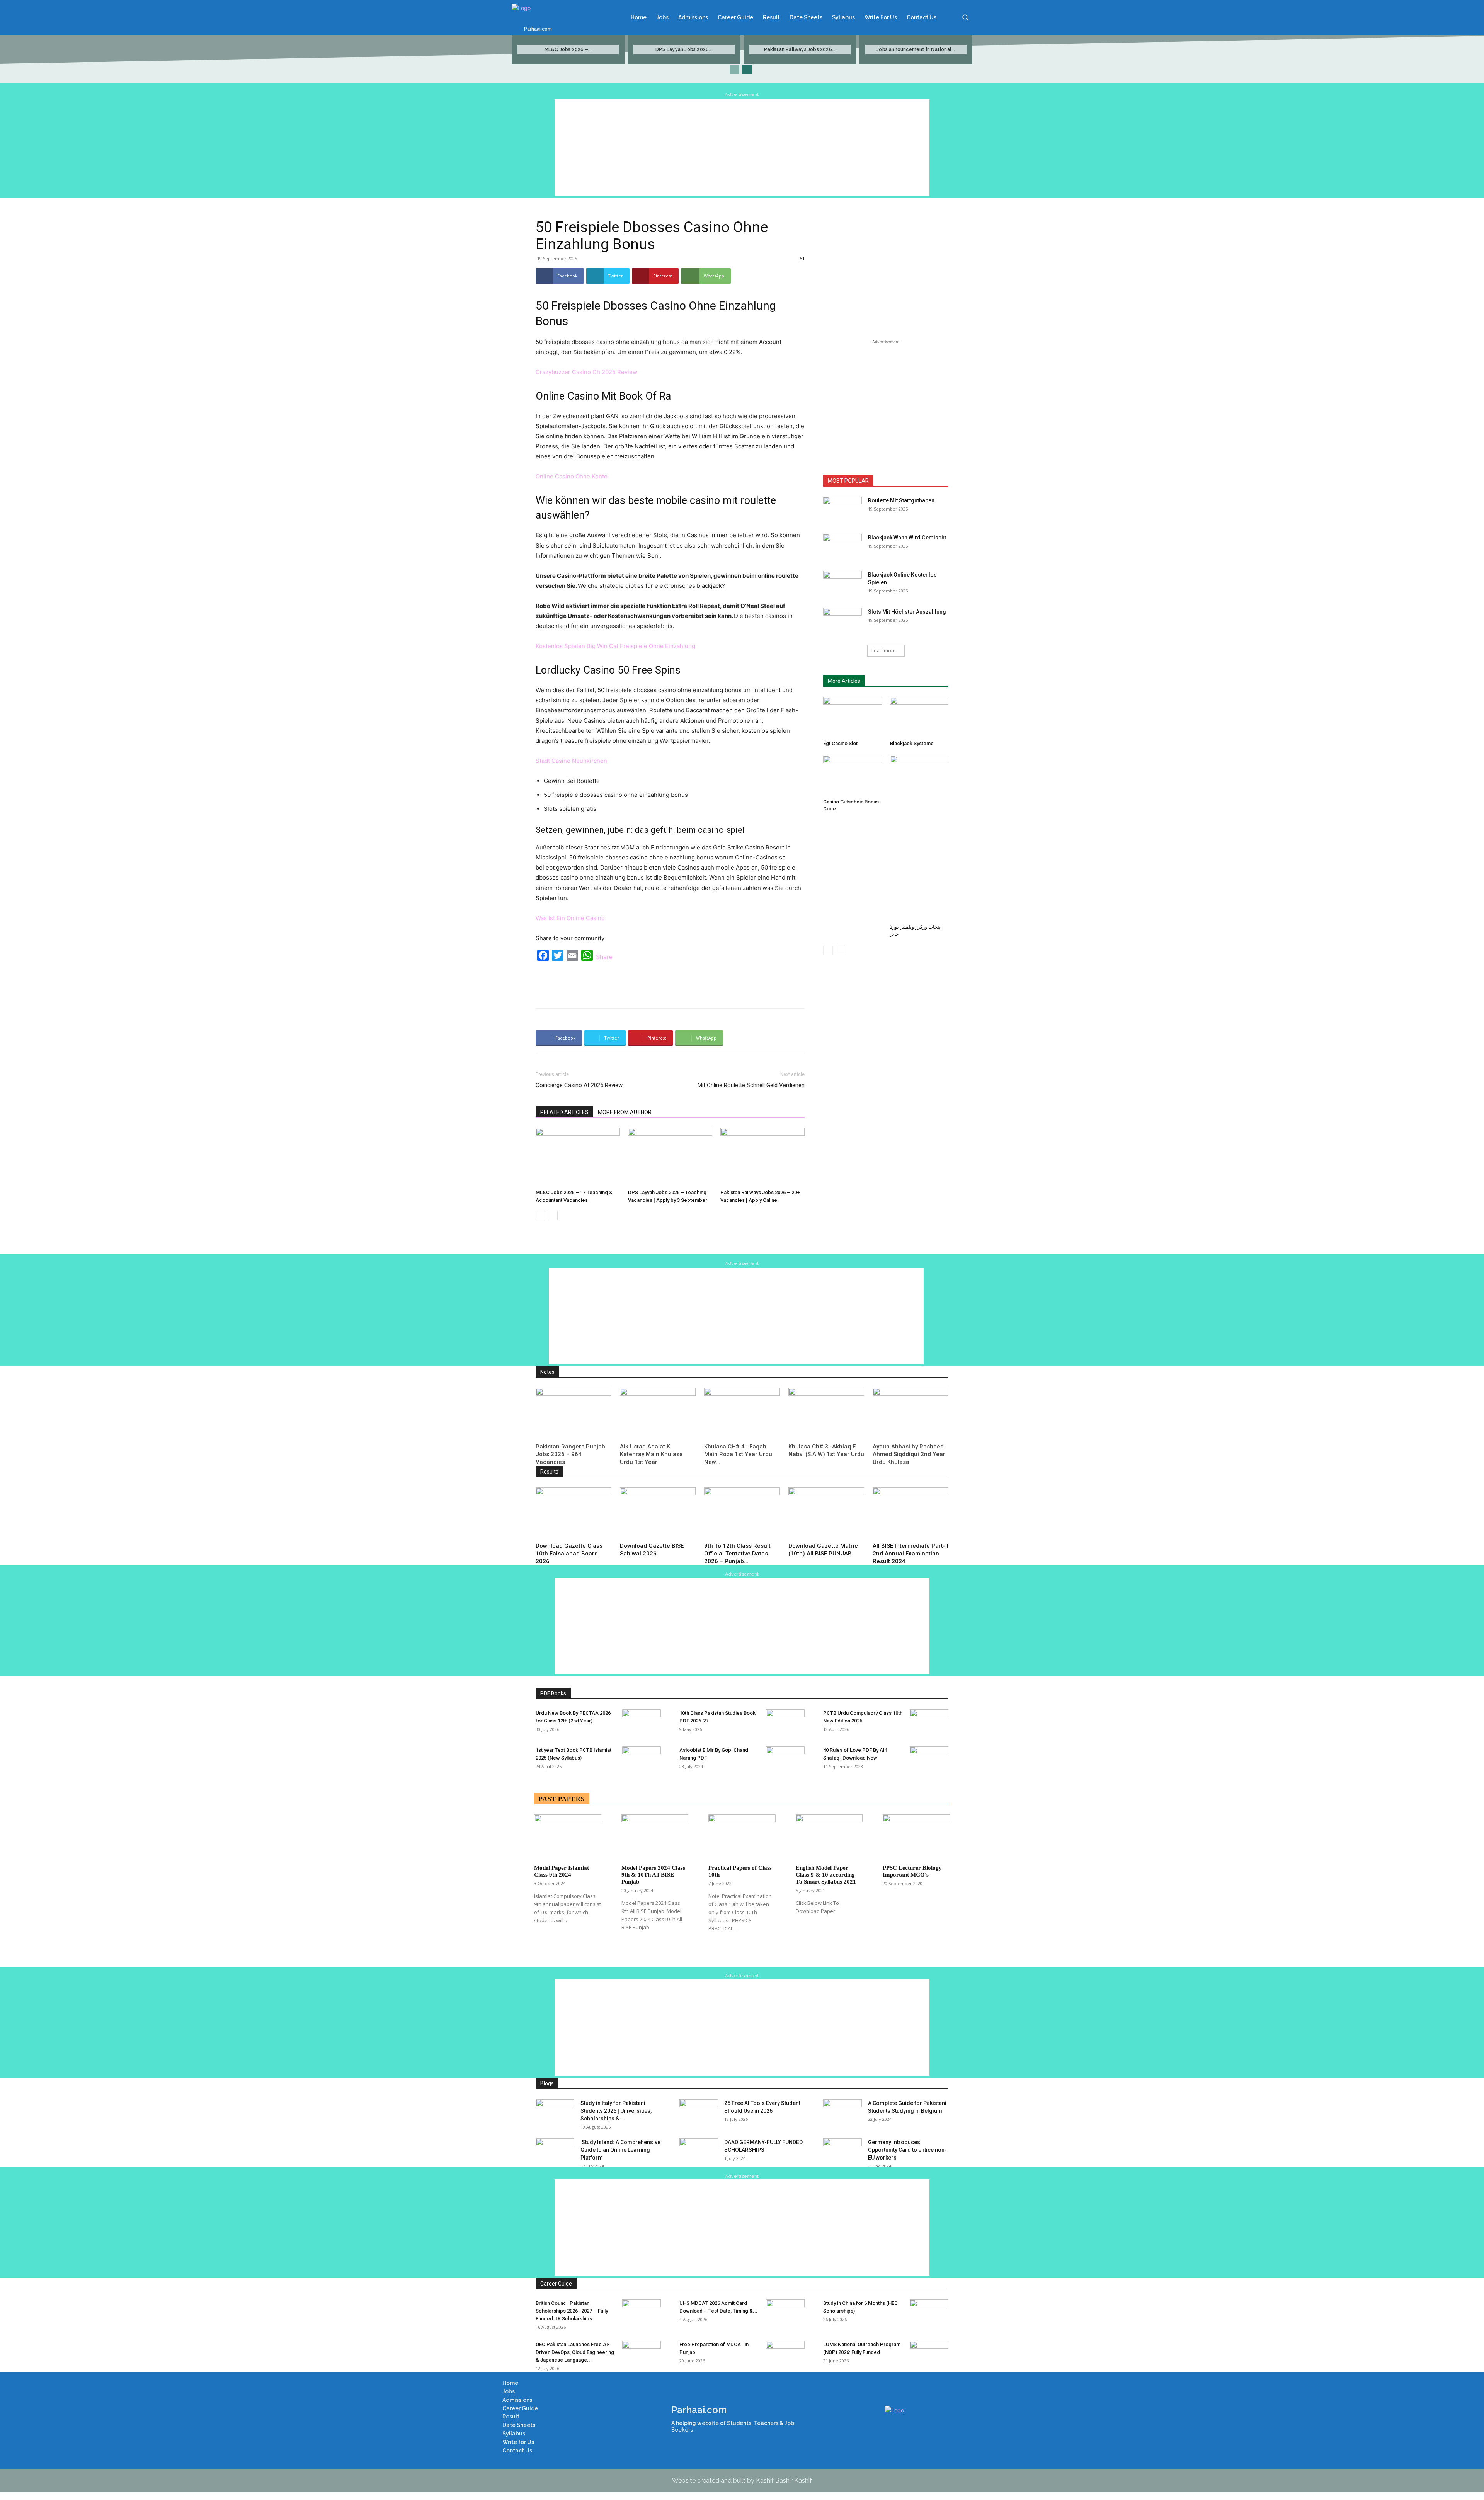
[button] (965, 17)
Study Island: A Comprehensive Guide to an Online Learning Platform (620, 2150)
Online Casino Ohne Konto (572, 476)
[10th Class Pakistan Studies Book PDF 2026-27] (785, 1723)
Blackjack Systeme (912, 743)
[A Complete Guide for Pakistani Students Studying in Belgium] (842, 2113)
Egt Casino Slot (840, 743)
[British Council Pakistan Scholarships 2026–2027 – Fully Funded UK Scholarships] (642, 2313)
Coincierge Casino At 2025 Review (579, 1085)
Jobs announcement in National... (916, 49)
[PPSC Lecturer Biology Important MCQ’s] (916, 1837)
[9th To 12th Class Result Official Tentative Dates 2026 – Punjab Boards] (742, 1514)
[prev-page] (734, 69)
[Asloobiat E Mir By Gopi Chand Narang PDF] (785, 1760)
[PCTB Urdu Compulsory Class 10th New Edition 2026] (929, 1723)
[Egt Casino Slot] (853, 717)
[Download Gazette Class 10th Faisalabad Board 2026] (574, 1514)
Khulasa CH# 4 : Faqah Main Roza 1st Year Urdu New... (738, 1454)
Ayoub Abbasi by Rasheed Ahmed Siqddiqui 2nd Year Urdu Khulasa (909, 1454)
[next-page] (747, 69)
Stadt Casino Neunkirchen (571, 761)
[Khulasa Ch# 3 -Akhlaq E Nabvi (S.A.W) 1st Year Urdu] (826, 1414)
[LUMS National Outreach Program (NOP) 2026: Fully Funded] (929, 2354)
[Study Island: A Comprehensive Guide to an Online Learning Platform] (555, 2152)
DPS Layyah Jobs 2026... (684, 49)
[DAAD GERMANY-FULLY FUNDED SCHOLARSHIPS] (699, 2152)
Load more (884, 651)
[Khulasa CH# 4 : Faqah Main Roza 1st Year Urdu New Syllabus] (742, 1414)
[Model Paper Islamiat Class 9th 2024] (568, 1837)
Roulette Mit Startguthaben (901, 500)
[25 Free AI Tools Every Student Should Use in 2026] (699, 2113)
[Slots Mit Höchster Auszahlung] (842, 621)
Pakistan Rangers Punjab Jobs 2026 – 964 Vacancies (570, 1454)
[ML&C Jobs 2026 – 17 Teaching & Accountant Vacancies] (578, 1157)
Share (604, 957)
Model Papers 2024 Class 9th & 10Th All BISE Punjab (653, 1875)
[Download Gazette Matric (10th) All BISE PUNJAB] (826, 1514)
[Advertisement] (742, 148)
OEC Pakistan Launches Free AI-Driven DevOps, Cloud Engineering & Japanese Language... (575, 2352)
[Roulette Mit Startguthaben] (842, 510)
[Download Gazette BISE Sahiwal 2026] (658, 1514)
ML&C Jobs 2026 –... (568, 49)
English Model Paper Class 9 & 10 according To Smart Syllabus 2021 (826, 1875)
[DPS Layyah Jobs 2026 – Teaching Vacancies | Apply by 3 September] (670, 1157)
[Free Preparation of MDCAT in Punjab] (785, 2354)
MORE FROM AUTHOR (625, 1112)
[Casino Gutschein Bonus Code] (853, 776)
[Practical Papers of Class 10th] (742, 1837)
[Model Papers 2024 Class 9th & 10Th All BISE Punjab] (655, 1837)
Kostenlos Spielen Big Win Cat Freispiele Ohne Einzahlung (615, 646)
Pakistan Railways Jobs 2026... (800, 49)
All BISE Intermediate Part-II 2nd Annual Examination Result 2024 (910, 1554)
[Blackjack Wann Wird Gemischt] (842, 547)
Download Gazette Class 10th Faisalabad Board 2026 (569, 1554)
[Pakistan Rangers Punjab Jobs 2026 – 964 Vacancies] (574, 1414)
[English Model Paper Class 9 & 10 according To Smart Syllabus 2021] (829, 1837)
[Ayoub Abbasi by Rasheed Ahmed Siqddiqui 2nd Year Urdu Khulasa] (910, 1414)
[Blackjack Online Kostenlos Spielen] (842, 584)
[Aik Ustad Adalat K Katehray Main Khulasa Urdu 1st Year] (658, 1414)
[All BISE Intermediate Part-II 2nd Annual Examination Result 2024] (910, 1514)
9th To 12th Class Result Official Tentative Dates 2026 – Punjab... (737, 1554)
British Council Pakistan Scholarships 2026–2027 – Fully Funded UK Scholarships (572, 2311)
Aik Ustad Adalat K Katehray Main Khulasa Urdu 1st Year (651, 1454)
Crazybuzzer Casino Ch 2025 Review (586, 372)
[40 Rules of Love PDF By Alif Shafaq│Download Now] (929, 1760)
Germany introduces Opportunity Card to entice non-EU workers (907, 2150)
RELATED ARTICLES (564, 1112)
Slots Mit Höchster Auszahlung (907, 612)
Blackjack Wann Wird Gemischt (907, 538)
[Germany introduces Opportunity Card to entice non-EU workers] (842, 2152)
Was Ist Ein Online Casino (570, 918)
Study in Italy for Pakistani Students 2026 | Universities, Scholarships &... (616, 2111)
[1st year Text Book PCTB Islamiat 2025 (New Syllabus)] (642, 1760)
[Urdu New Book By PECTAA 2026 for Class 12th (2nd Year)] (642, 1723)
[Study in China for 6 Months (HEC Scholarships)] (929, 2313)
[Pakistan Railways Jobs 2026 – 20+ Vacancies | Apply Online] (762, 1157)
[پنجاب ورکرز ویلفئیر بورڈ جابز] (919, 838)
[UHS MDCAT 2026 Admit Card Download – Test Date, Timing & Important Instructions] (785, 2313)
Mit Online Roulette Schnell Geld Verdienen (751, 1085)
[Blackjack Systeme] (919, 717)
